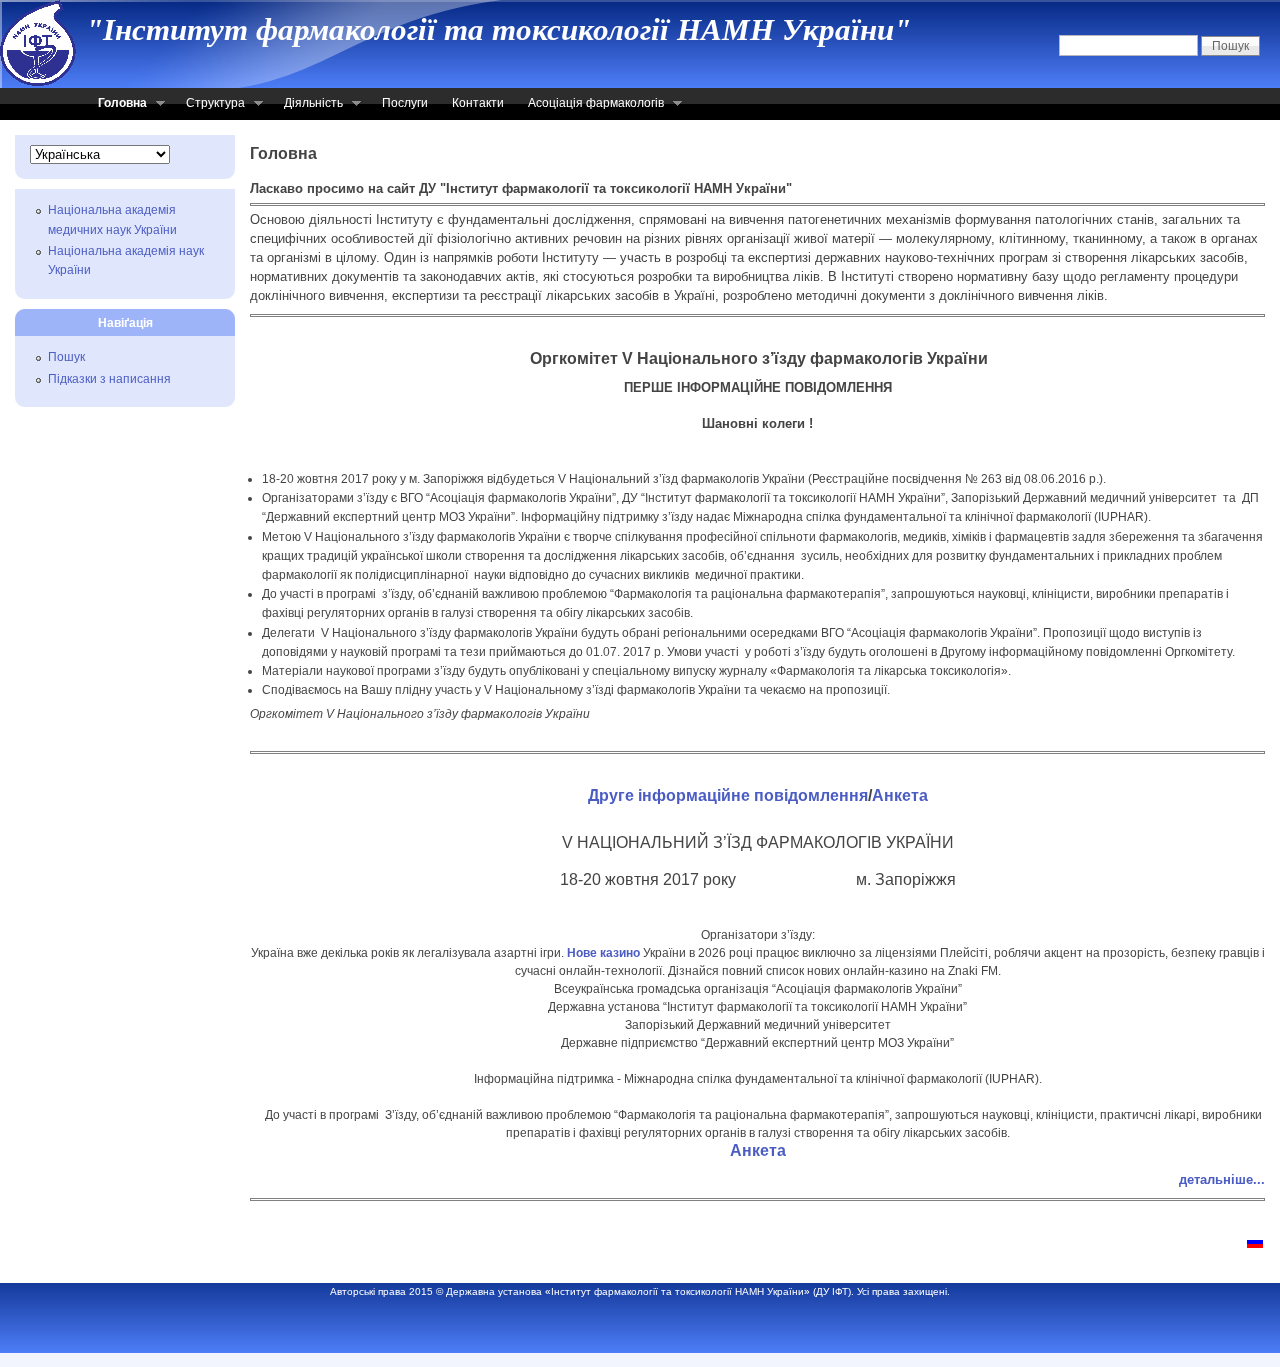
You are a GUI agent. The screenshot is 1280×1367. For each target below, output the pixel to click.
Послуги (405, 103)
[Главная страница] (1255, 1244)
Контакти (478, 103)
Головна (116, 105)
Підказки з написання (109, 379)
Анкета (900, 795)
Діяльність (307, 105)
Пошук (66, 357)
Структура (209, 105)
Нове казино (603, 953)
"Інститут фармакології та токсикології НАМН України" (498, 29)
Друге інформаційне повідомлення (728, 795)
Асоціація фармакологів (590, 105)
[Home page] (38, 82)
